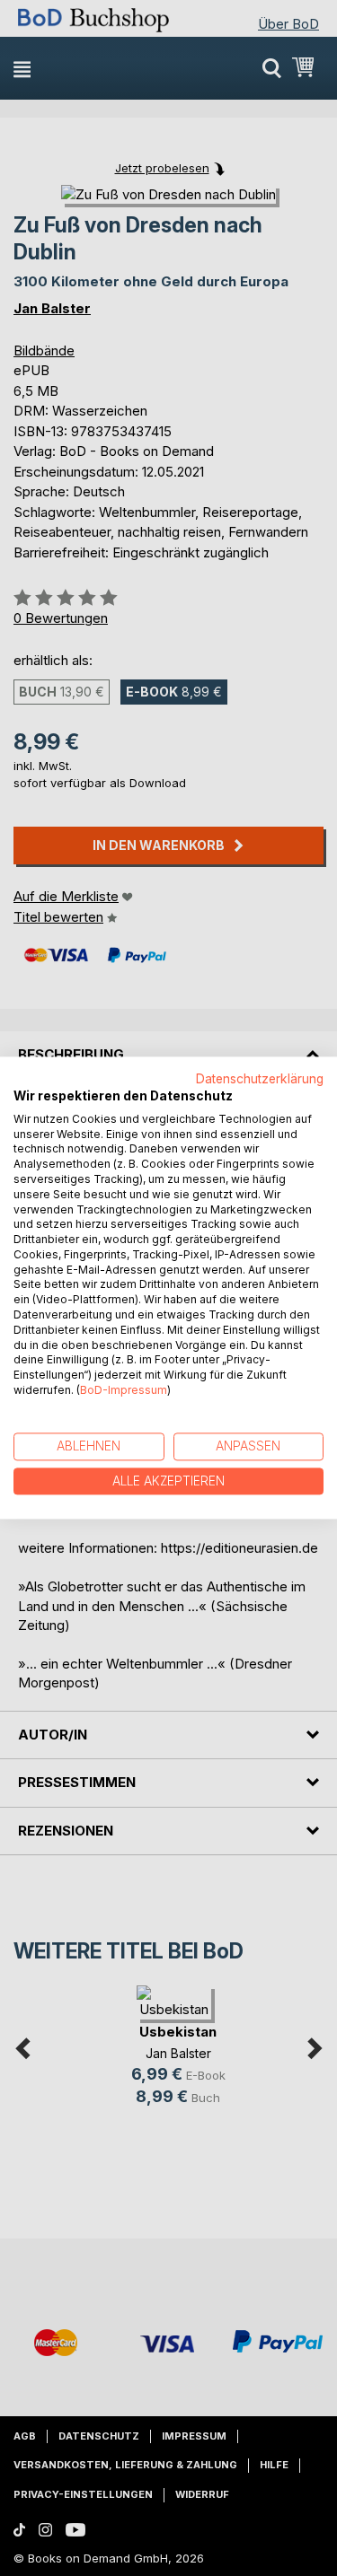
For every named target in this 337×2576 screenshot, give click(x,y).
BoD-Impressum (124, 1390)
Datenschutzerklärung (260, 1079)
